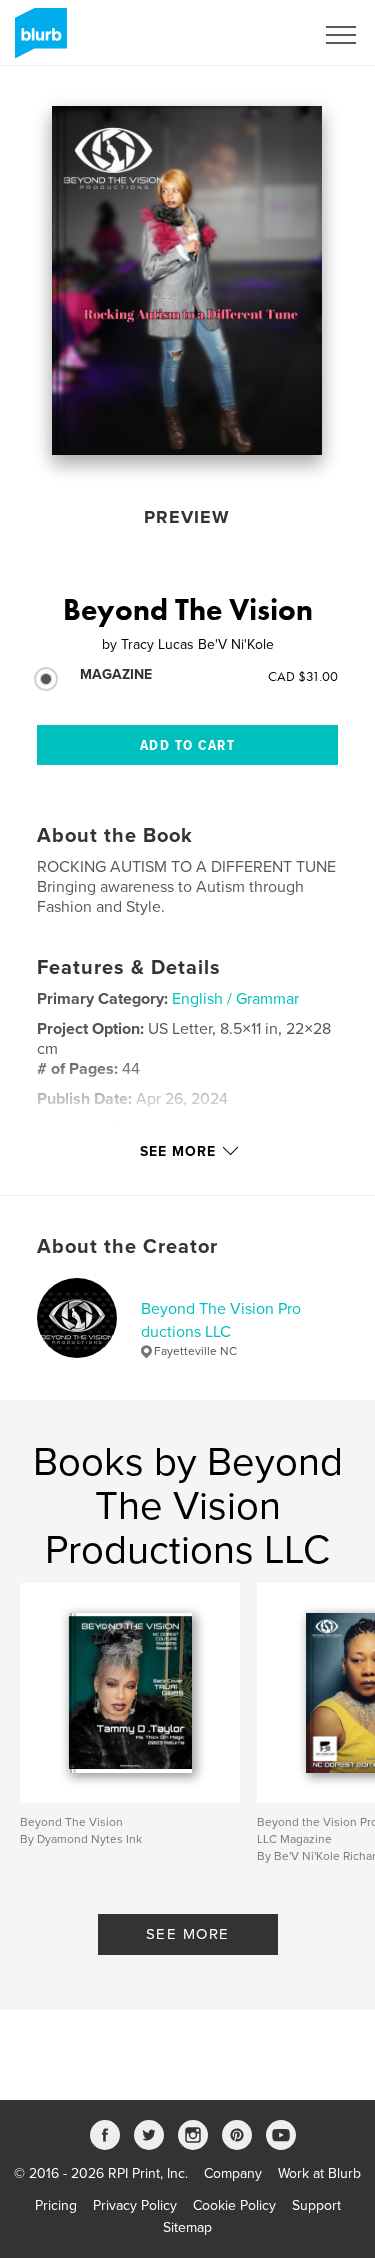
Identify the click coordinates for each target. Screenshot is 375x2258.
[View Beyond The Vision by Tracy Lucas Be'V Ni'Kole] (187, 280)
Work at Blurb (319, 2173)
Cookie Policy (234, 2205)
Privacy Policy (135, 2205)
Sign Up (263, 35)
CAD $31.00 (303, 676)
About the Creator (127, 1247)
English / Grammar (235, 999)
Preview (187, 517)
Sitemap (187, 2227)
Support (316, 2205)
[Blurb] (37, 41)
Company (233, 2173)
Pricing (56, 2205)
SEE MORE (188, 1934)
